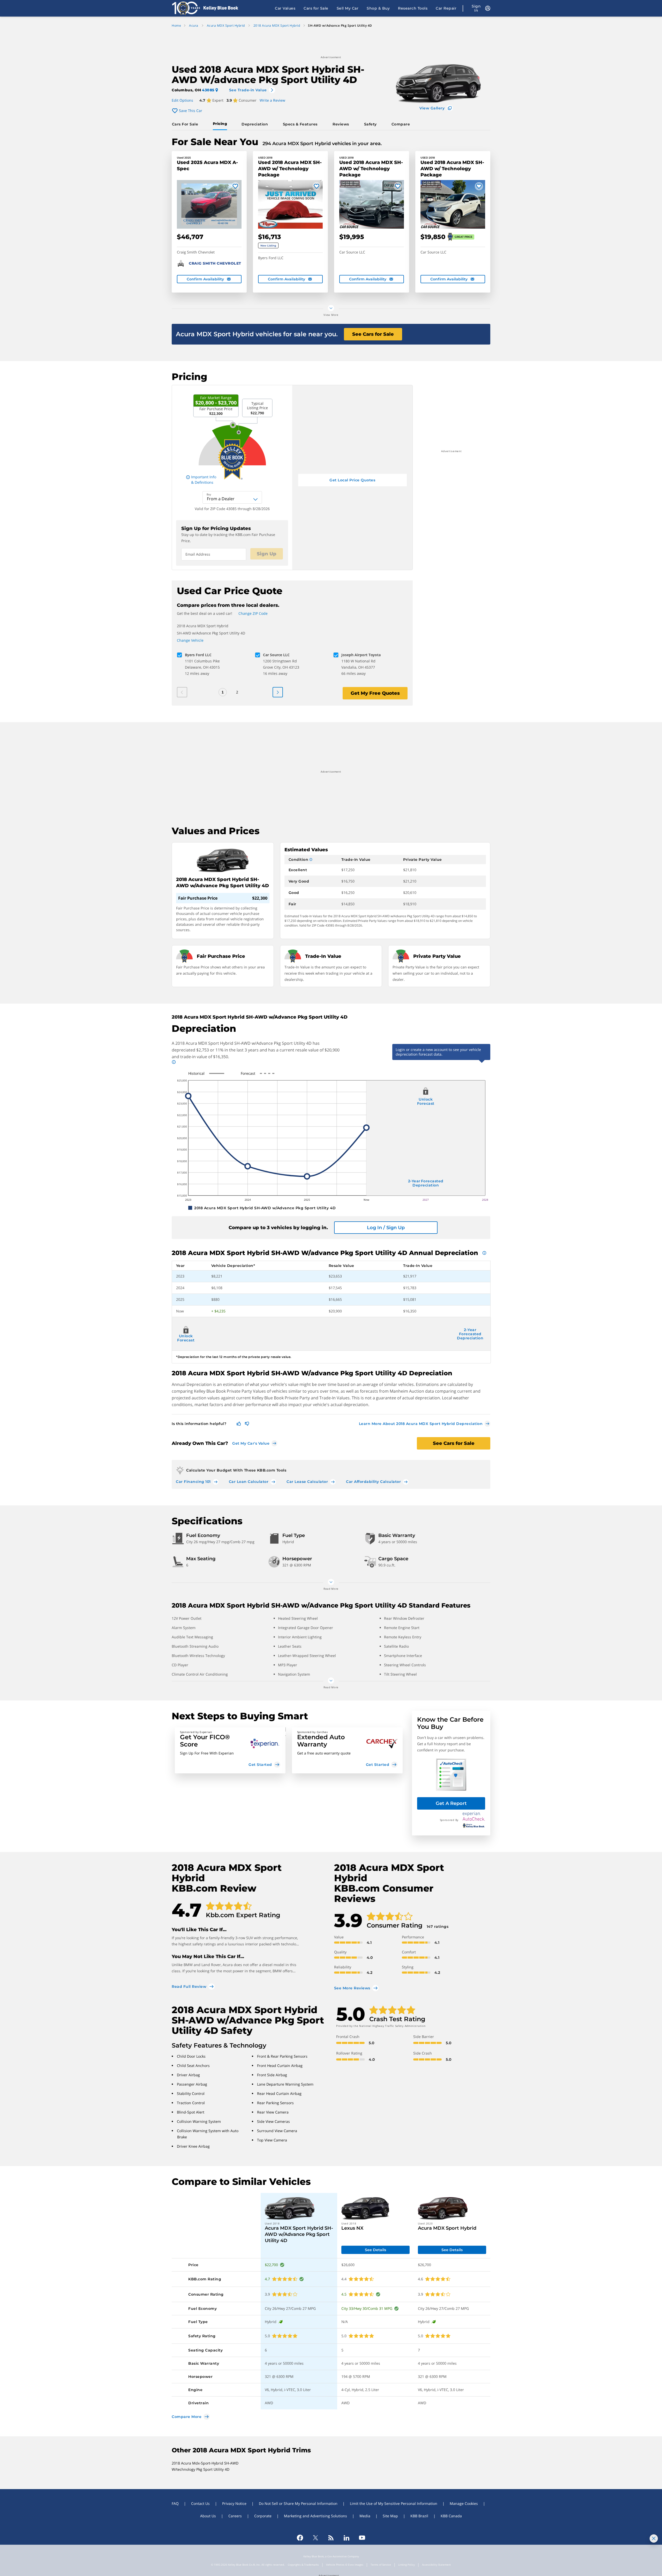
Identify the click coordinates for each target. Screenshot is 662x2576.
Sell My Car (348, 8)
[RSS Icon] (331, 2538)
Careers (235, 2516)
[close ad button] (654, 2538)
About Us (208, 2516)
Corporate (263, 2516)
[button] (230, 1750)
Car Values (285, 8)
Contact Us (200, 2503)
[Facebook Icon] (300, 2538)
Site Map (390, 2516)
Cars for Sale (316, 8)
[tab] (186, 124)
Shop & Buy (378, 8)
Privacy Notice (234, 2503)
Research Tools (413, 8)
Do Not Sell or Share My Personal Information (298, 2503)
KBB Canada (451, 2516)
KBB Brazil (419, 2516)
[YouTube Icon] (362, 2538)
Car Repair (446, 8)
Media (365, 2516)
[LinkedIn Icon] (347, 2538)
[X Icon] (315, 2538)
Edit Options (182, 100)
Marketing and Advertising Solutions (315, 2516)
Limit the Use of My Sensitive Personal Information (394, 2503)
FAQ (175, 2503)
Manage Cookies (464, 2503)
